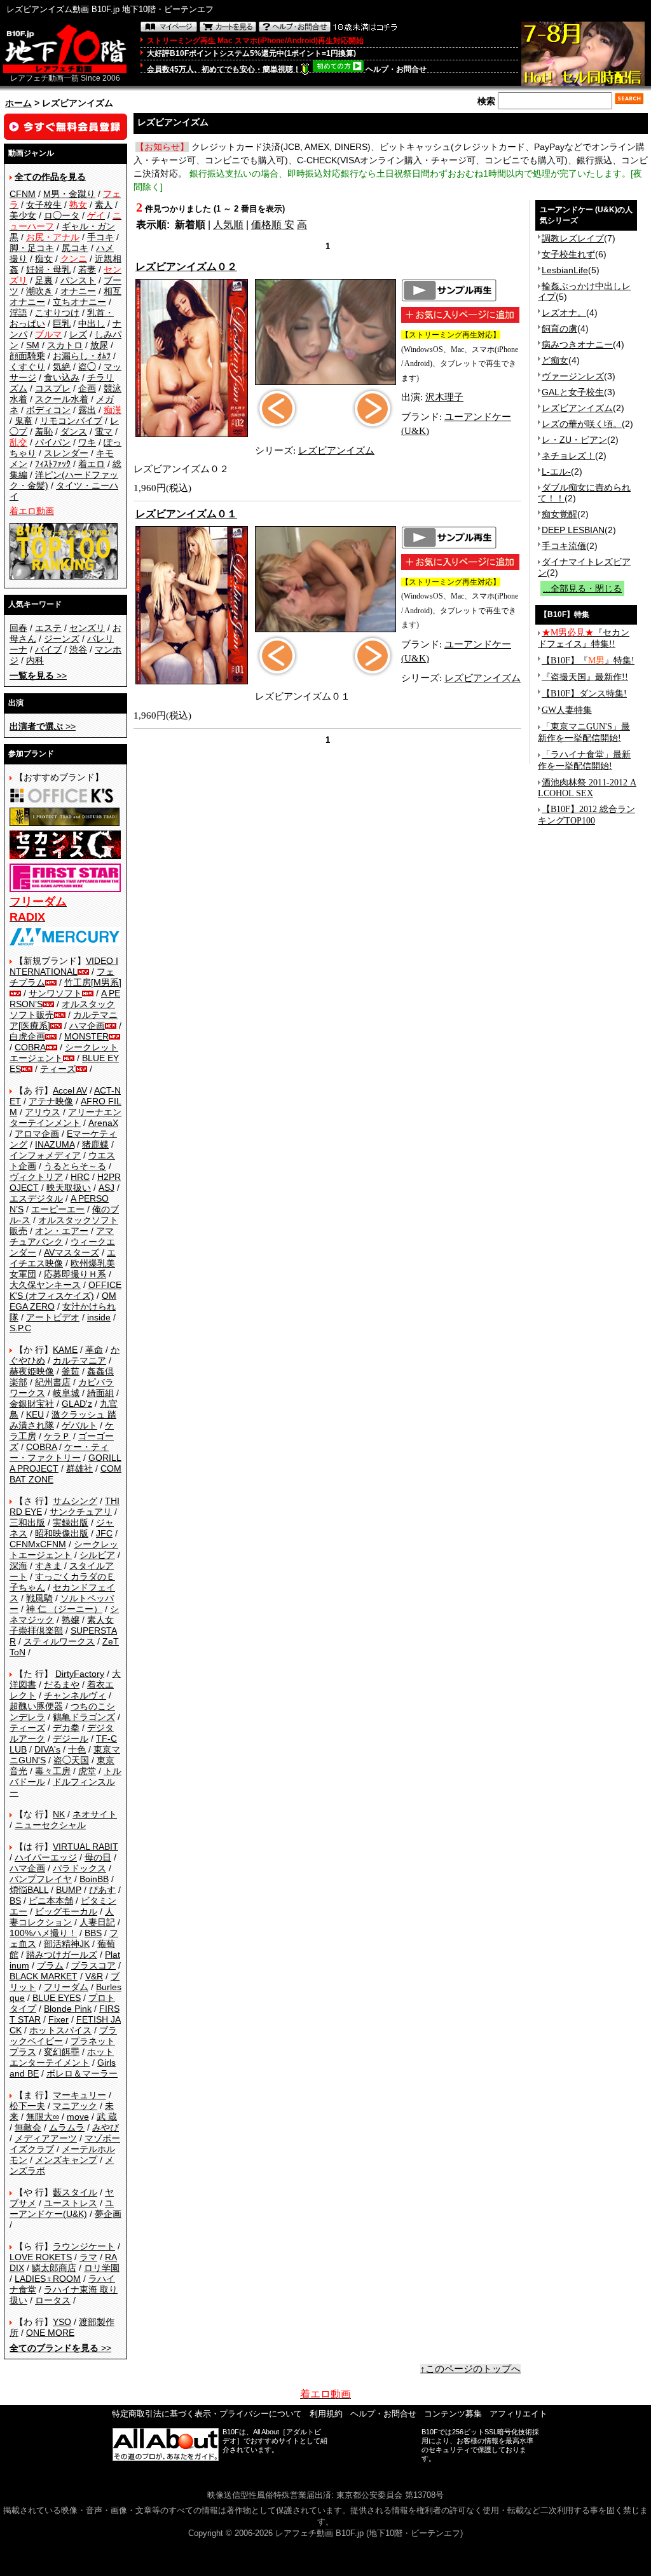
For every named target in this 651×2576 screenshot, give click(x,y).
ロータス (53, 2300)
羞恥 (44, 431)
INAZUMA (55, 1144)
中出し (92, 323)
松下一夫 (27, 2106)
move (78, 2117)
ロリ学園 (102, 2268)
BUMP (69, 1890)
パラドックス (79, 1868)
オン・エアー (62, 1231)
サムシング (75, 1501)
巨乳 (62, 323)
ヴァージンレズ (573, 376)
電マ (104, 431)
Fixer (58, 2019)
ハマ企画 (87, 1026)
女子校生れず (568, 254)
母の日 (98, 1857)
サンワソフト (55, 993)
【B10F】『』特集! (588, 661)
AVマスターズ (72, 1252)
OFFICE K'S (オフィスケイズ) (65, 1290)
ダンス (74, 431)
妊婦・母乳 (48, 269)
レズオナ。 (564, 313)
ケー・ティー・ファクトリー (59, 1452)
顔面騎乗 (27, 356)
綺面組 (100, 1393)
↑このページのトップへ (470, 2369)
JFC (104, 1533)
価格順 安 (273, 225)
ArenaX (103, 1123)
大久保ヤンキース (45, 1285)
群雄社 (79, 1468)
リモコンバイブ (71, 421)
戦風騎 (39, 1598)
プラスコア (93, 1965)
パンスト (78, 280)
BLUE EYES (57, 1998)
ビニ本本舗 (51, 1901)
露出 (87, 410)
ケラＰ (57, 1436)
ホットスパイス (60, 2030)
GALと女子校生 (573, 392)
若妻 (87, 269)
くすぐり (27, 367)
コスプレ (53, 388)
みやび (106, 2127)
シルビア (97, 1555)
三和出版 (27, 1522)
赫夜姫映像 (32, 1371)
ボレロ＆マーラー (82, 2073)
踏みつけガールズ (62, 1955)
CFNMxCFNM (38, 1544)
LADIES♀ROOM (48, 2279)
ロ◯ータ (62, 215)
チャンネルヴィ (75, 1695)
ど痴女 (555, 360)
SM (33, 345)
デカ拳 (66, 1728)
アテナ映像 (51, 1101)
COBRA (30, 1047)
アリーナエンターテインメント (65, 1117)
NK (59, 1814)
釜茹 (71, 1371)
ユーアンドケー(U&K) (62, 2208)
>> (38, 675)
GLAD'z (77, 1404)
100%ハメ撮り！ (43, 1933)
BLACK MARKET (44, 1976)
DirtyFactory (80, 1674)
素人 (104, 205)
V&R (94, 1976)
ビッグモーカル (66, 1911)
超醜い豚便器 (36, 1706)
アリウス (43, 1112)
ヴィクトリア (36, 1177)
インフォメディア (45, 1155)
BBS (93, 1933)
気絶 (62, 367)
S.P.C (20, 1328)
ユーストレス (71, 2203)
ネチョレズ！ (568, 456)
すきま (48, 1566)
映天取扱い (69, 1188)
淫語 (18, 313)
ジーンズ (62, 639)
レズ (78, 334)
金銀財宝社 (32, 1404)
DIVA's (47, 1749)
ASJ (106, 1188)
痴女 (44, 259)
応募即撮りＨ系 (75, 1274)
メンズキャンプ (66, 2160)
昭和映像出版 (62, 1533)
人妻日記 (97, 1922)
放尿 (99, 345)
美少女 (23, 215)
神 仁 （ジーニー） (64, 1609)
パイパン (53, 442)
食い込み (62, 377)
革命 (94, 1350)
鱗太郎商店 (54, 2268)
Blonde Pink (68, 2009)
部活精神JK (67, 1944)
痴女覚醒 (559, 514)
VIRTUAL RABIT (86, 1847)
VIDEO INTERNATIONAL (64, 966)
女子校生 (44, 205)
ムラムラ (67, 2127)
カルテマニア (79, 1360)
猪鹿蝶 (95, 1144)
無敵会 (28, 2127)
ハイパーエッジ (46, 1857)
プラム (50, 1965)
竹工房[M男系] (93, 982)
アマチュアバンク (62, 1236)
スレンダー (66, 453)
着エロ (92, 464)
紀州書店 (53, 1382)
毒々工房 (53, 1771)
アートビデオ (53, 1317)
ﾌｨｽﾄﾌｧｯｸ (53, 464)
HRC (80, 1177)
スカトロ (65, 345)
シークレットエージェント (64, 1549)
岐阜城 (66, 1393)
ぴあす (102, 1890)
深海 (18, 1566)
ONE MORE (50, 2333)
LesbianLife (565, 270)
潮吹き (39, 291)
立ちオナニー (79, 302)
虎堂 (87, 1771)
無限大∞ (43, 2117)
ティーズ (58, 1069)
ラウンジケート (84, 2246)
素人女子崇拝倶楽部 (62, 1625)
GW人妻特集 (567, 710)
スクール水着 (62, 399)
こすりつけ (57, 313)
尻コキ (75, 248)
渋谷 (78, 649)
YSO (62, 2322)
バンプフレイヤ (41, 1879)
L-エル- (556, 471)
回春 (18, 628)
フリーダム (66, 1987)
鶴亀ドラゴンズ (84, 1717)
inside (99, 1317)
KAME (65, 1350)
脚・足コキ (32, 248)
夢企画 (108, 2214)
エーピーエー (58, 1209)
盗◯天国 (71, 1760)
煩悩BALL (29, 1890)
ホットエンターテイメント (62, 2057)
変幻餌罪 (62, 2052)
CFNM (23, 194)
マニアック (75, 2106)
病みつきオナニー (577, 344)
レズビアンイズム (336, 451)
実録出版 (71, 1522)
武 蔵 (107, 2117)
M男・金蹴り (69, 194)
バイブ (48, 649)
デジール (71, 1739)
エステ (48, 628)
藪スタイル (75, 2192)
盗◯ (87, 367)
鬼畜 (24, 421)
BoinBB (94, 1879)
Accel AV (70, 1090)
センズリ (87, 628)
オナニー (78, 291)
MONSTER (86, 1036)
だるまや (62, 1685)
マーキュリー (79, 2095)
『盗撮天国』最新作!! (585, 677)
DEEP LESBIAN (573, 530)
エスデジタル (36, 1198)
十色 (77, 1749)
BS (15, 1901)
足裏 (44, 280)
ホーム (18, 103)
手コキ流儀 (564, 546)
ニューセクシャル (50, 1825)
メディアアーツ (46, 2138)
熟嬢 (71, 1620)
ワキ (87, 442)
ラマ (88, 2257)
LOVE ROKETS (41, 2257)
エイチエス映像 (63, 1258)
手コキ (100, 237)
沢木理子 (444, 397)
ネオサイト (95, 1814)
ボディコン (48, 410)
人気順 (228, 225)
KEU (35, 1414)
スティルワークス (59, 1641)
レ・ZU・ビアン (574, 440)
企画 (87, 388)
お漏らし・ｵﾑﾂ (82, 356)
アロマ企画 (37, 1134)
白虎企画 (27, 1036)
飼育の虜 (559, 329)
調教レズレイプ (573, 238)
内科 (35, 660)
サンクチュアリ (81, 1512)
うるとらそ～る (75, 1166)
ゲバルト (79, 1425)
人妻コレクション (62, 1917)
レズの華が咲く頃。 (582, 424)
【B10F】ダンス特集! (584, 694)
